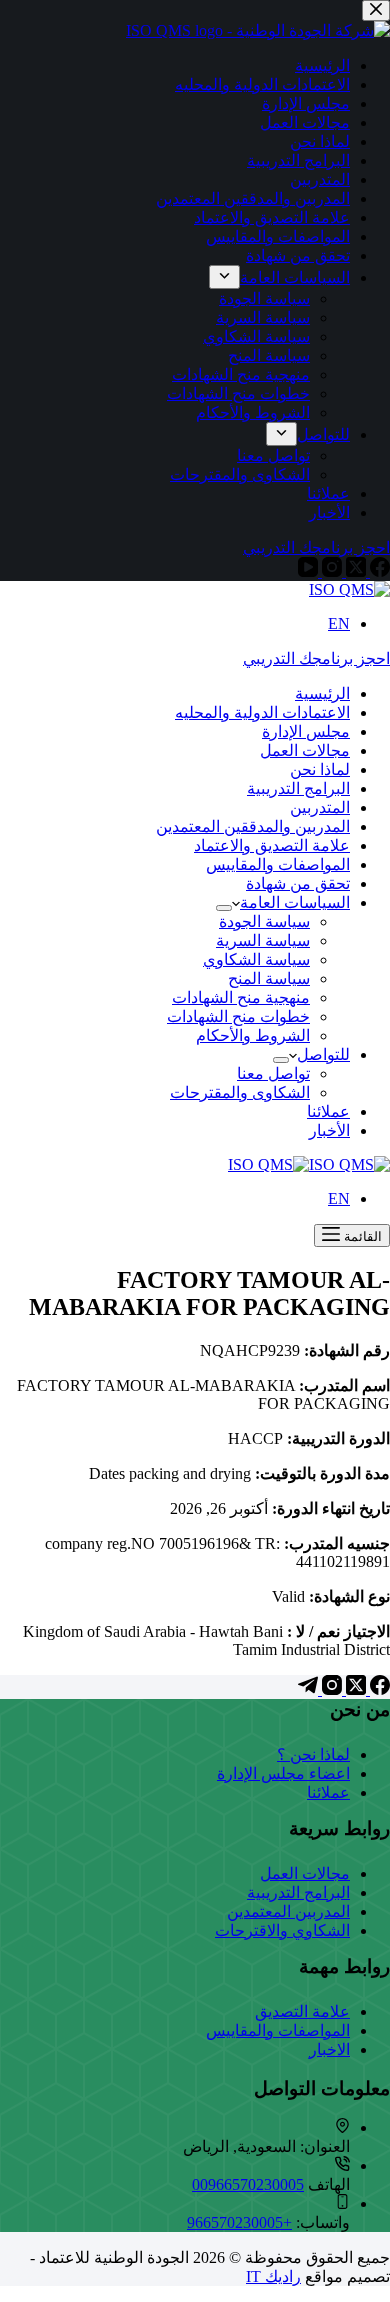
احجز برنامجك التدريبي (316, 658)
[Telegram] (308, 1689)
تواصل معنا (273, 1073)
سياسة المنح (269, 978)
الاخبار (329, 2049)
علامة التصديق (302, 2011)
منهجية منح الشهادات (241, 997)
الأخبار (329, 1130)
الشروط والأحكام (253, 1035)
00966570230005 (248, 2184)
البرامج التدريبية (298, 788)
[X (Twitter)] (354, 1689)
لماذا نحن (320, 769)
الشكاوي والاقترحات (282, 1930)
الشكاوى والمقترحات (240, 1092)
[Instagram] (330, 1689)
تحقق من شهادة (298, 883)
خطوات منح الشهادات (238, 1016)
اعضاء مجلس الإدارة (283, 1773)
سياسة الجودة (264, 921)
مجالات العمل (305, 750)
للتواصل (323, 1054)
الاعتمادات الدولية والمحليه (262, 712)
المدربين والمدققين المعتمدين (253, 826)
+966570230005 (239, 2222)
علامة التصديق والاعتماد (272, 845)
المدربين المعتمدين (288, 1911)
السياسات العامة (295, 902)
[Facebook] (378, 1689)
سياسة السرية (263, 940)
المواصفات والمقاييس (278, 864)
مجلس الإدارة (306, 731)
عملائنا (328, 1111)
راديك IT (273, 2276)
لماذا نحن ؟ (313, 1754)
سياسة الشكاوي (256, 959)
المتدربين (320, 807)
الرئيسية (322, 693)
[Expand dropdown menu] (224, 908)
